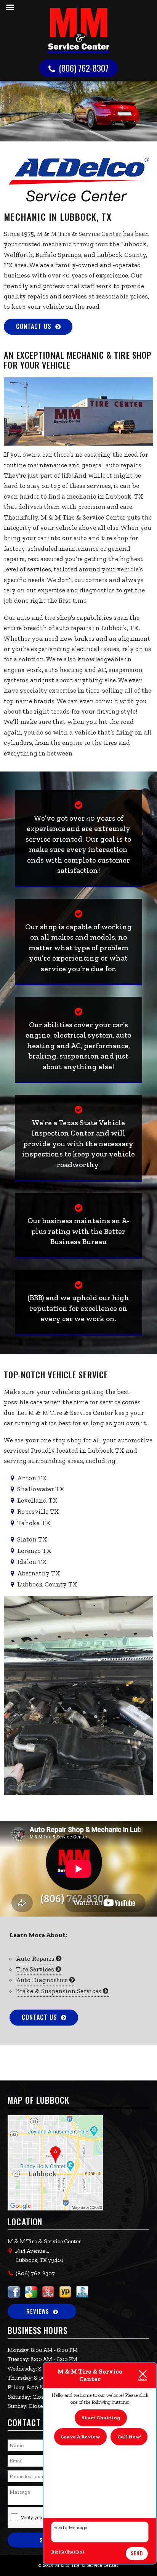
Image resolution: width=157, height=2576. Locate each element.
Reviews (38, 2311)
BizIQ (58, 2552)
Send (137, 2553)
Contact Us (34, 326)
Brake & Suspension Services (59, 1991)
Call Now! (129, 2437)
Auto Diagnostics (43, 1980)
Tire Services (36, 1969)
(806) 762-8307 (83, 68)
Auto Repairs (36, 1958)
